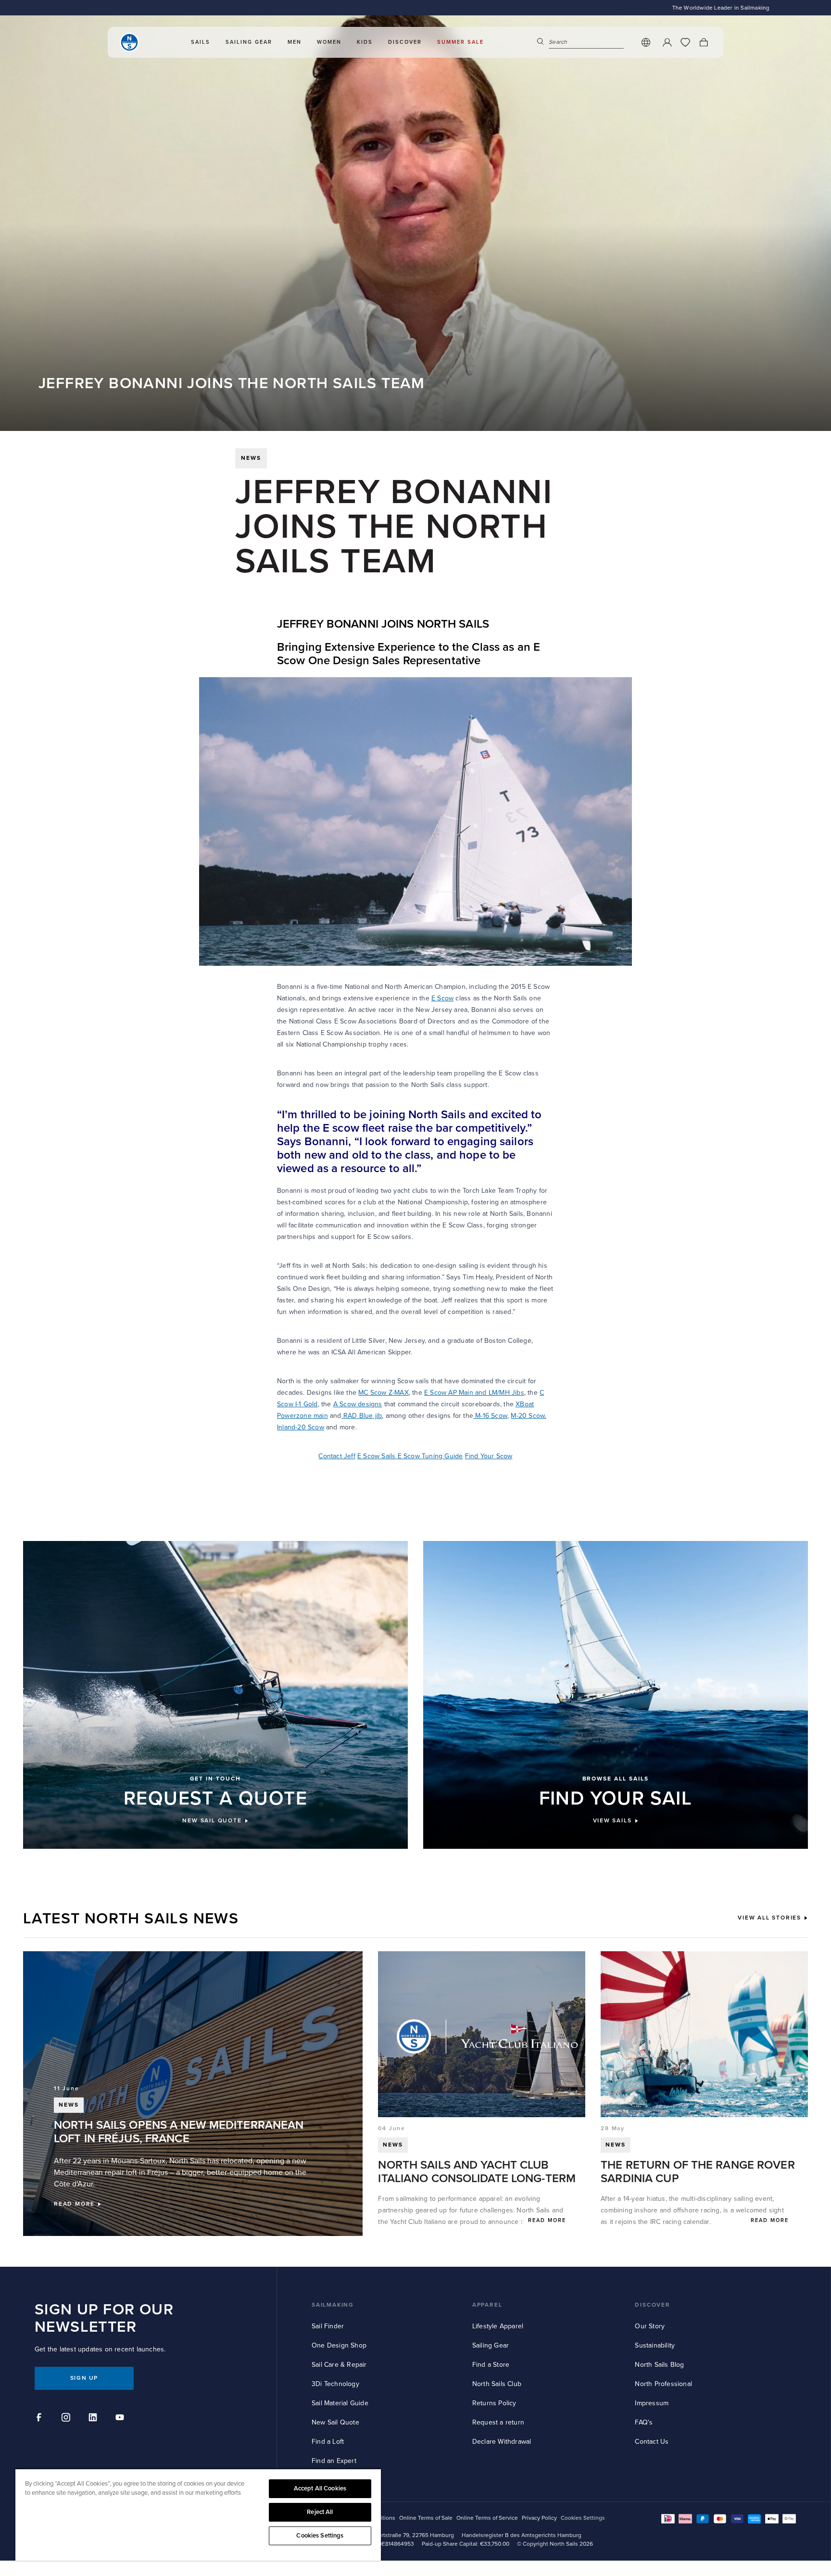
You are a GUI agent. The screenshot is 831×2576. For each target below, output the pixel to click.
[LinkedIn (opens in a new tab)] (94, 2419)
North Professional (663, 2384)
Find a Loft (328, 2442)
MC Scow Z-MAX (384, 1393)
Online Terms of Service (487, 2518)
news (251, 458)
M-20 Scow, (528, 1416)
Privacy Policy (539, 2518)
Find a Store (491, 2365)
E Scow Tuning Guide (430, 1456)
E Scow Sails (378, 1456)
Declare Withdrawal (502, 2442)
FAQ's (644, 2422)
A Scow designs (358, 1404)
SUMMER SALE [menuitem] (460, 42)
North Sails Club (497, 2384)
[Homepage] (129, 42)
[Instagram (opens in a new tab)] (67, 2419)
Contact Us (652, 2442)
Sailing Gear (491, 2345)
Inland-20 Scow (301, 1427)
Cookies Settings (320, 2536)
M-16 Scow (490, 1416)
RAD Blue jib (362, 1416)
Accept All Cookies (320, 2488)
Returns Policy (494, 2403)
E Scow (442, 998)
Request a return (498, 2422)
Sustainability (655, 2345)
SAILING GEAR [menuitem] (249, 42)
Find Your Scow (489, 1456)
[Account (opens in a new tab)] (667, 42)
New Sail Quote (335, 2422)
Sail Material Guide (340, 2403)
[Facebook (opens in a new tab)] (40, 2419)
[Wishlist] (685, 42)
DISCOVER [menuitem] (405, 42)
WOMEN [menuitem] (329, 42)
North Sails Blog (659, 2365)
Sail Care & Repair (339, 2365)
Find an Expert (334, 2461)
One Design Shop (339, 2345)
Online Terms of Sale (426, 2518)
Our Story (650, 2326)
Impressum (652, 2403)
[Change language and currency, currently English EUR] (646, 42)
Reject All (320, 2512)
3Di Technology (335, 2384)
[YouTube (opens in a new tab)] (121, 2419)
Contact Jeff (337, 1456)
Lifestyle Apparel (498, 2326)
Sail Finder (328, 2326)
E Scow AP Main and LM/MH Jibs (474, 1393)
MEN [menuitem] (295, 42)
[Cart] (704, 42)
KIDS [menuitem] (365, 42)
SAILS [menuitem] (201, 42)
